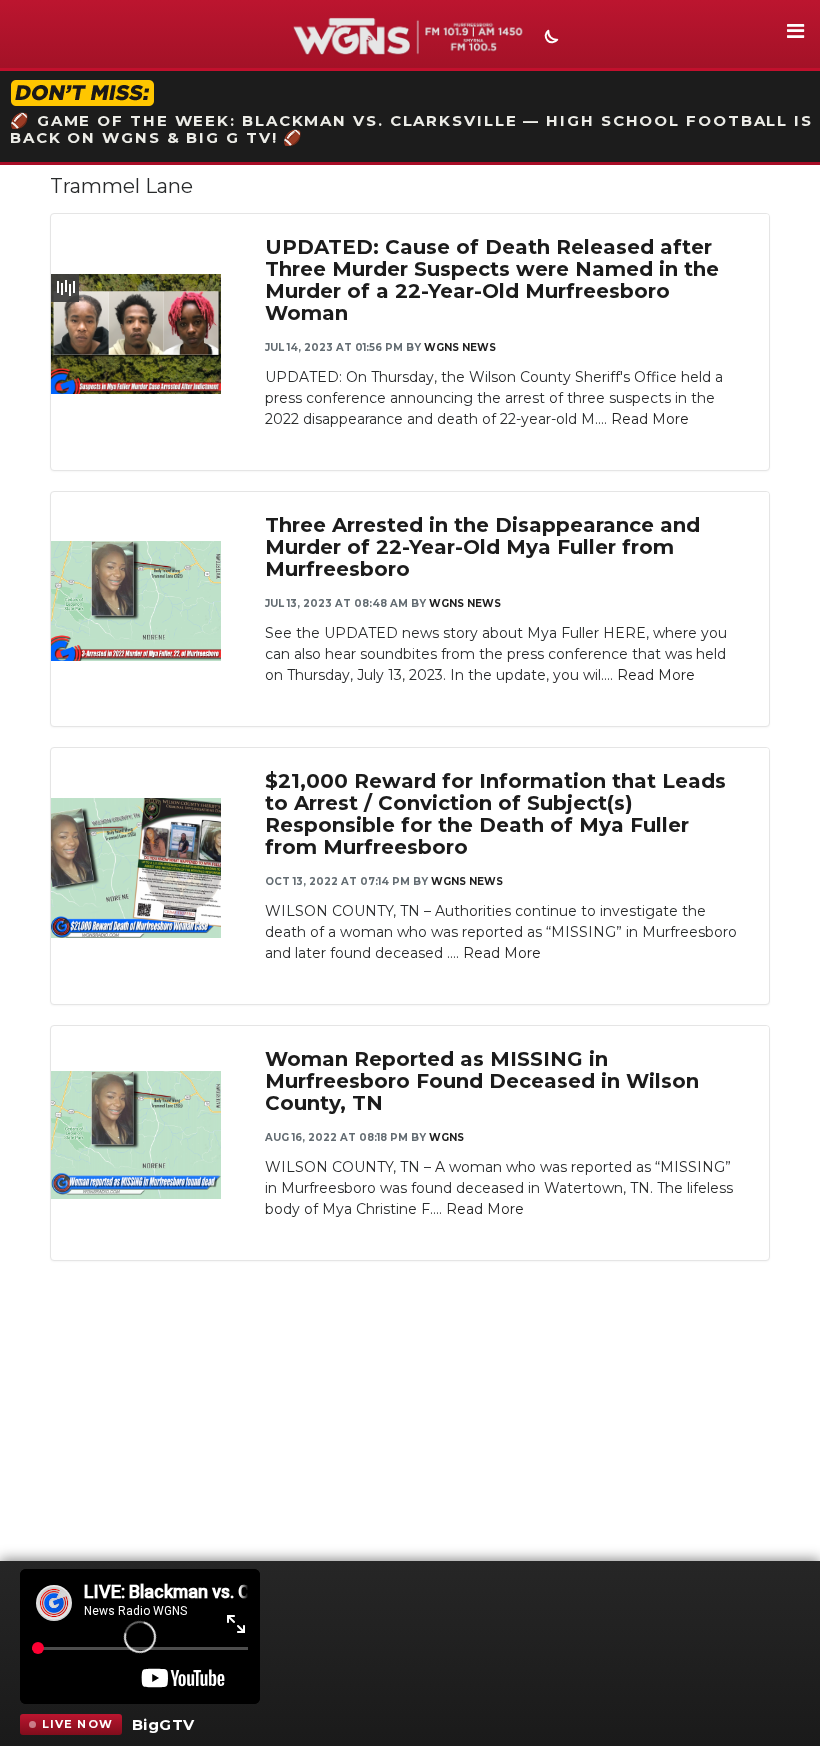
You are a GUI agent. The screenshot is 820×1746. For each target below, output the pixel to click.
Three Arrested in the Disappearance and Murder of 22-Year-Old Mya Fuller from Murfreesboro (482, 547)
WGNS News (460, 347)
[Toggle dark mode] (549, 39)
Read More (650, 419)
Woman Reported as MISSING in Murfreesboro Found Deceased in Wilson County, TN (482, 1081)
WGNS (446, 1137)
